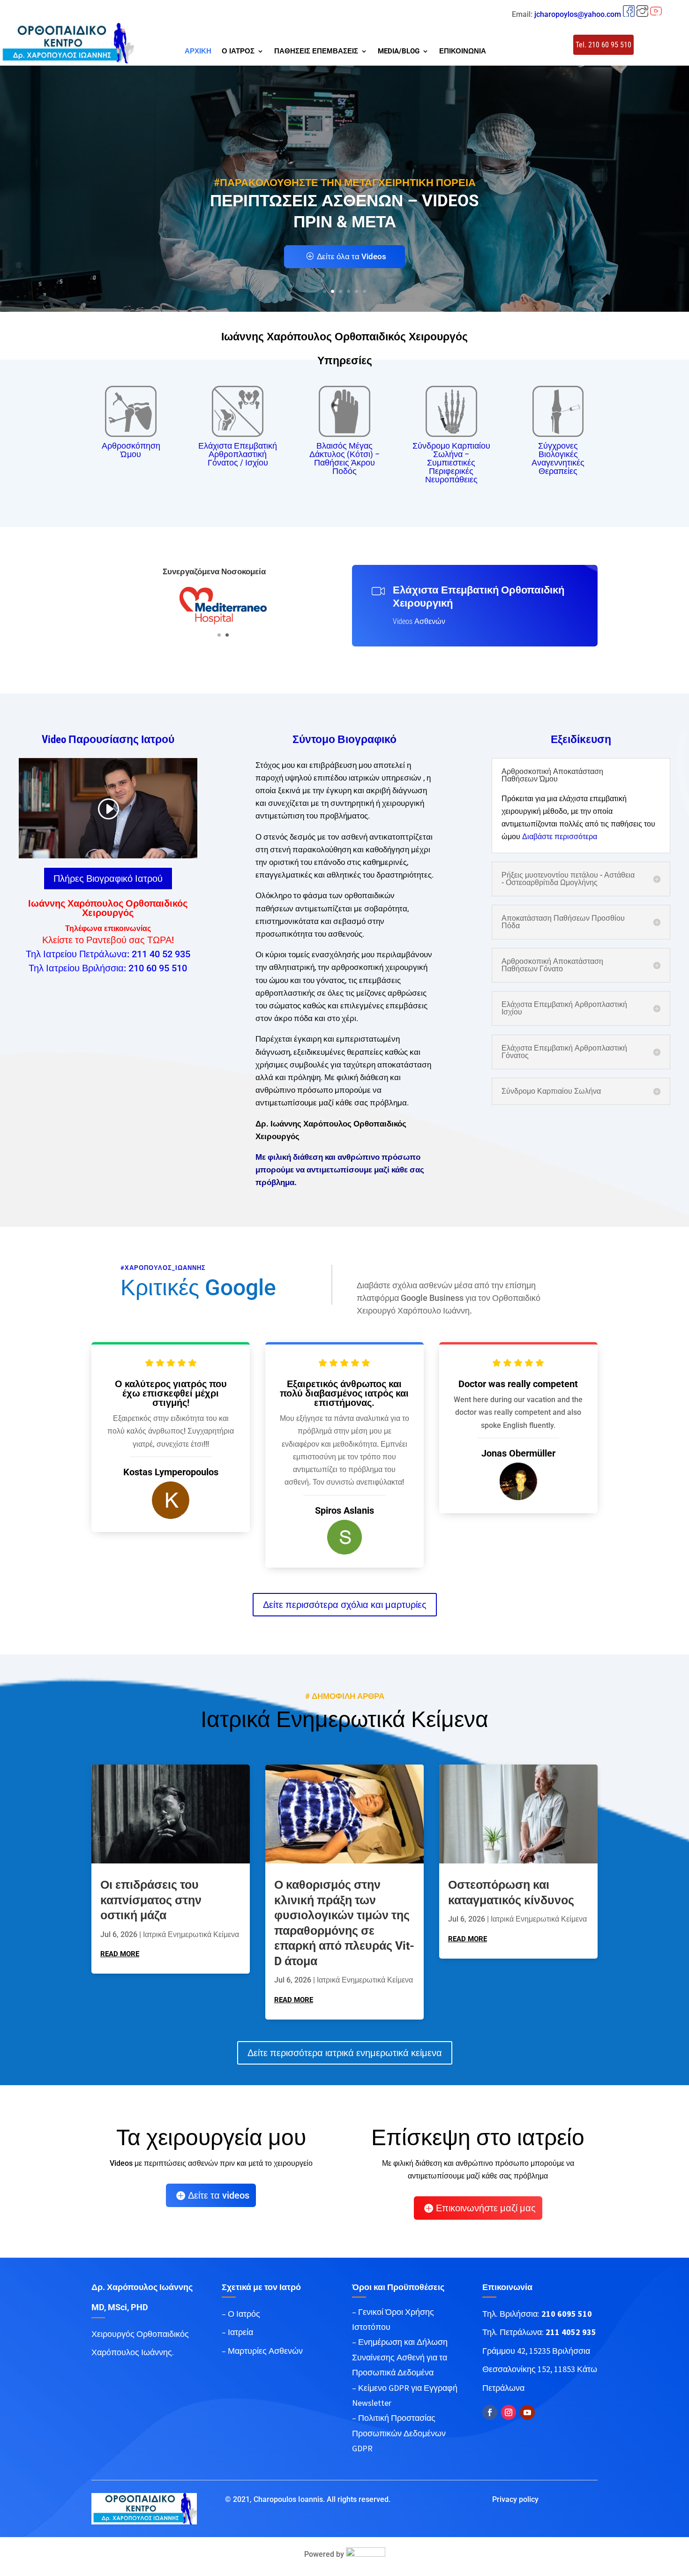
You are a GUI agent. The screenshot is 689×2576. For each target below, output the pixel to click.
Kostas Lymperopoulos (171, 1472)
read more (120, 1954)
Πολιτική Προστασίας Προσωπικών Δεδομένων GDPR (399, 2433)
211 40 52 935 (161, 954)
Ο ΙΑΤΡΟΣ (238, 52)
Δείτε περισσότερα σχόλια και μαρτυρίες (345, 1605)
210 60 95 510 (158, 968)
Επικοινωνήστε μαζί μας (486, 2208)
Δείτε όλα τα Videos (352, 256)
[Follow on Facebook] (490, 2412)
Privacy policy (515, 2499)
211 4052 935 (571, 2332)
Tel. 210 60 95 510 (603, 45)
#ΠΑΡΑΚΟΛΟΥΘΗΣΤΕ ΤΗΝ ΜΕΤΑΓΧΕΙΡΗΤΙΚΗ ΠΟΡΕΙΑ (345, 183)
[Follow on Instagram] (509, 2412)
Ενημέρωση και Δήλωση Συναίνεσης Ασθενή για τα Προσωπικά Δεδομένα (400, 2357)
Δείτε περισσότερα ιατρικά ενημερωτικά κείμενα (345, 2053)
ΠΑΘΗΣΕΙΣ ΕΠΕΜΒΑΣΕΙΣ (316, 52)
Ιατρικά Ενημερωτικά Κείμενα (191, 1934)
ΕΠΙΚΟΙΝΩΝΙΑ (463, 52)
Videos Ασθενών (419, 621)
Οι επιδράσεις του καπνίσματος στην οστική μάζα (151, 1900)
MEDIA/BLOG (399, 52)
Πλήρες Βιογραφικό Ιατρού (108, 879)
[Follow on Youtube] (527, 2412)
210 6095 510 (567, 2314)
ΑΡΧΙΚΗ (198, 52)
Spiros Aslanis (344, 1510)
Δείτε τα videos (219, 2195)
